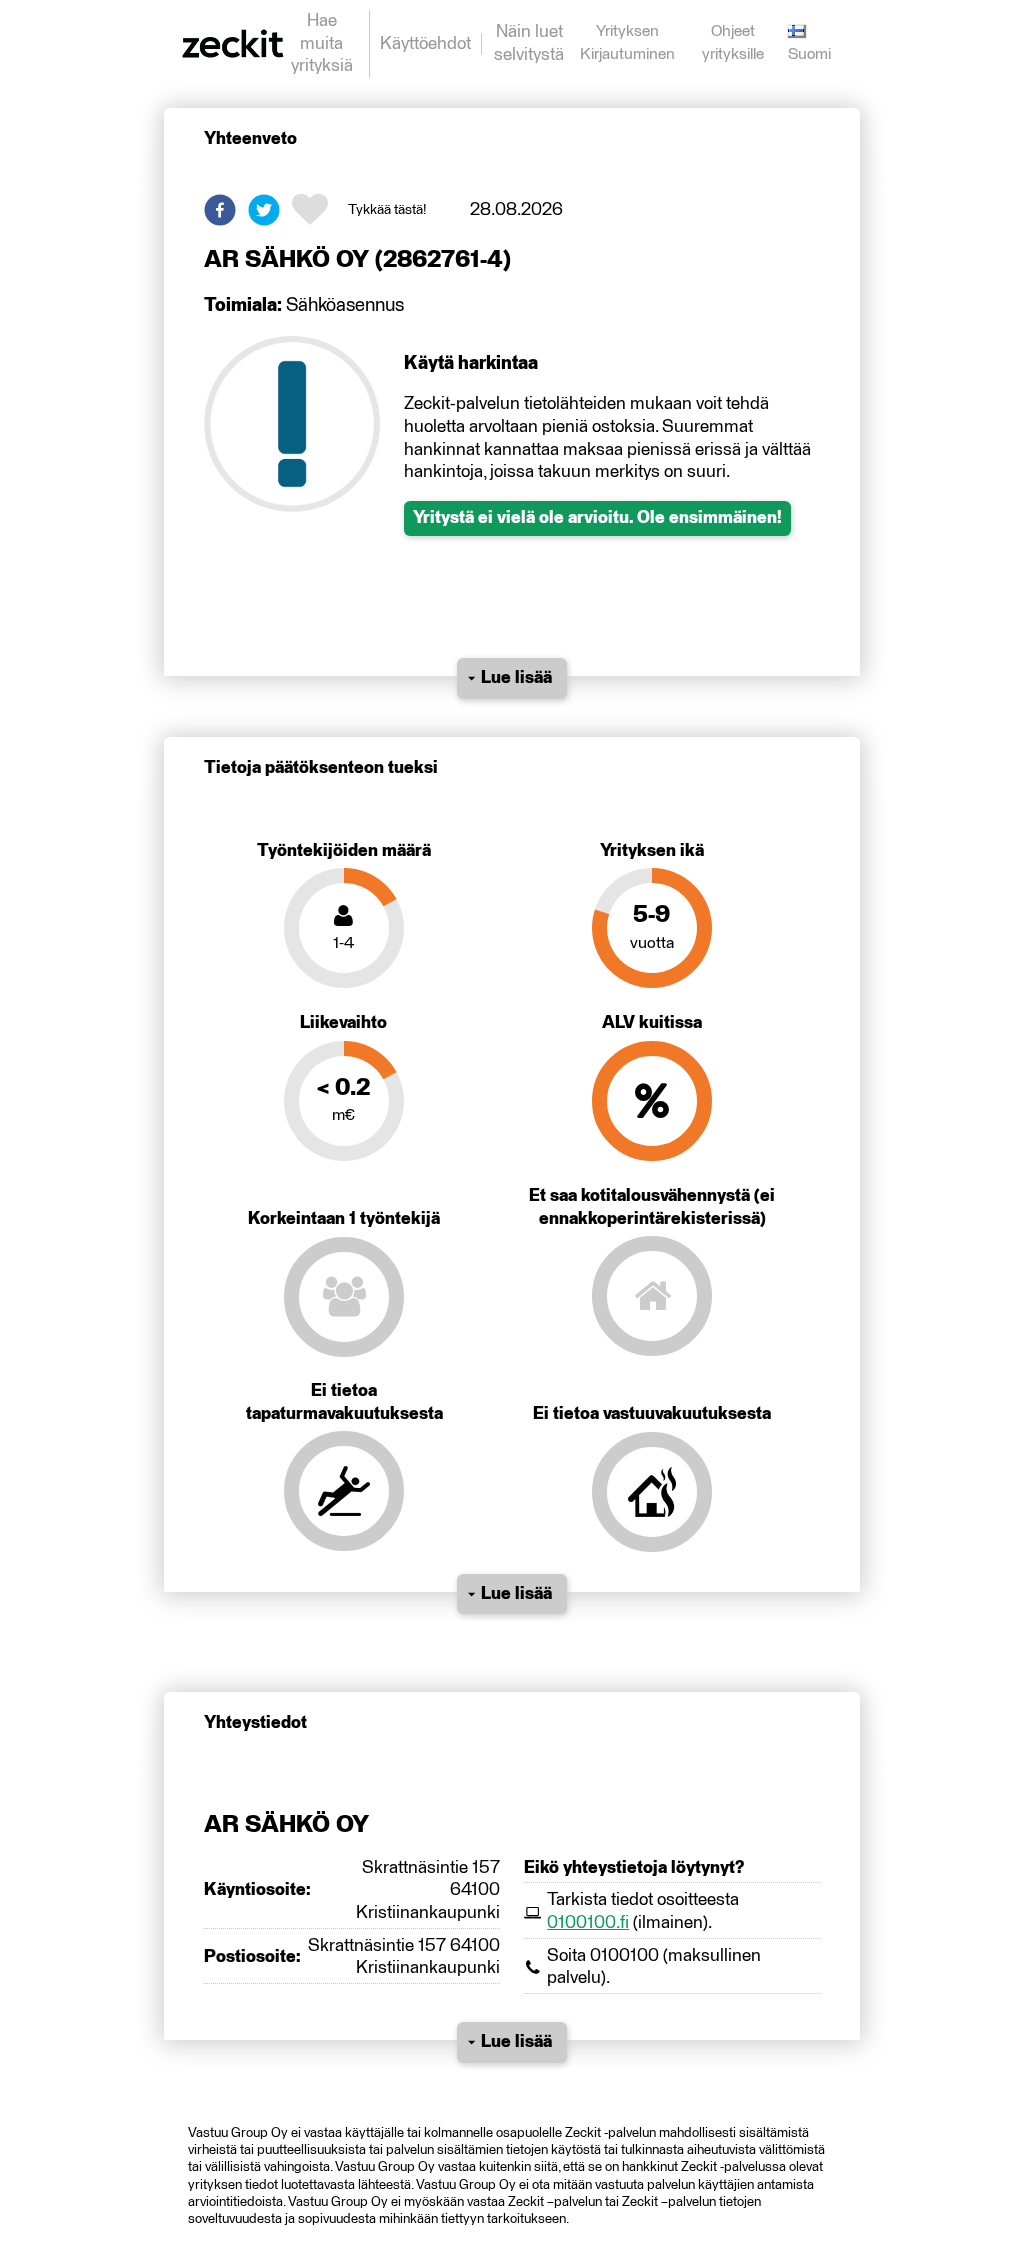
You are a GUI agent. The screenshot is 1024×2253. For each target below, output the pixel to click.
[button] (220, 210)
